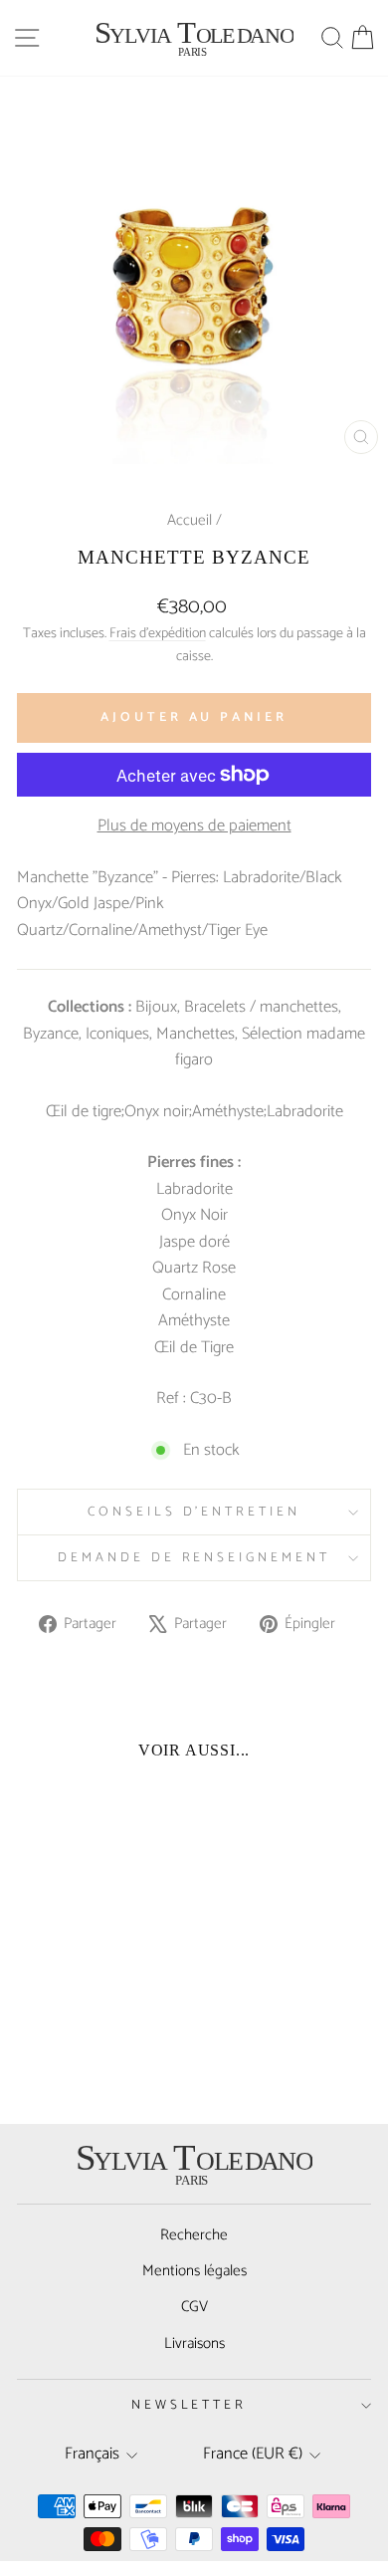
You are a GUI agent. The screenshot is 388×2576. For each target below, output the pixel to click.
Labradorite (194, 1189)
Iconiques (117, 1034)
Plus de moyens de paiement (194, 826)
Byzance (51, 1034)
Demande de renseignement (194, 1557)
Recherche (194, 2235)
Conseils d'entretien (194, 1512)
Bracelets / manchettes (261, 1007)
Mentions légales (194, 2271)
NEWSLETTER (190, 2405)
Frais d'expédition (158, 634)
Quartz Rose (194, 1268)
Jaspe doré (194, 1242)
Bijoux (156, 1007)
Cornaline (194, 1295)
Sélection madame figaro (270, 1048)
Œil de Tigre (194, 1348)
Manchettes (195, 1034)
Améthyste (194, 1321)
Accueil (190, 520)
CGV (194, 2307)
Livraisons (194, 2343)
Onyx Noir (194, 1215)
